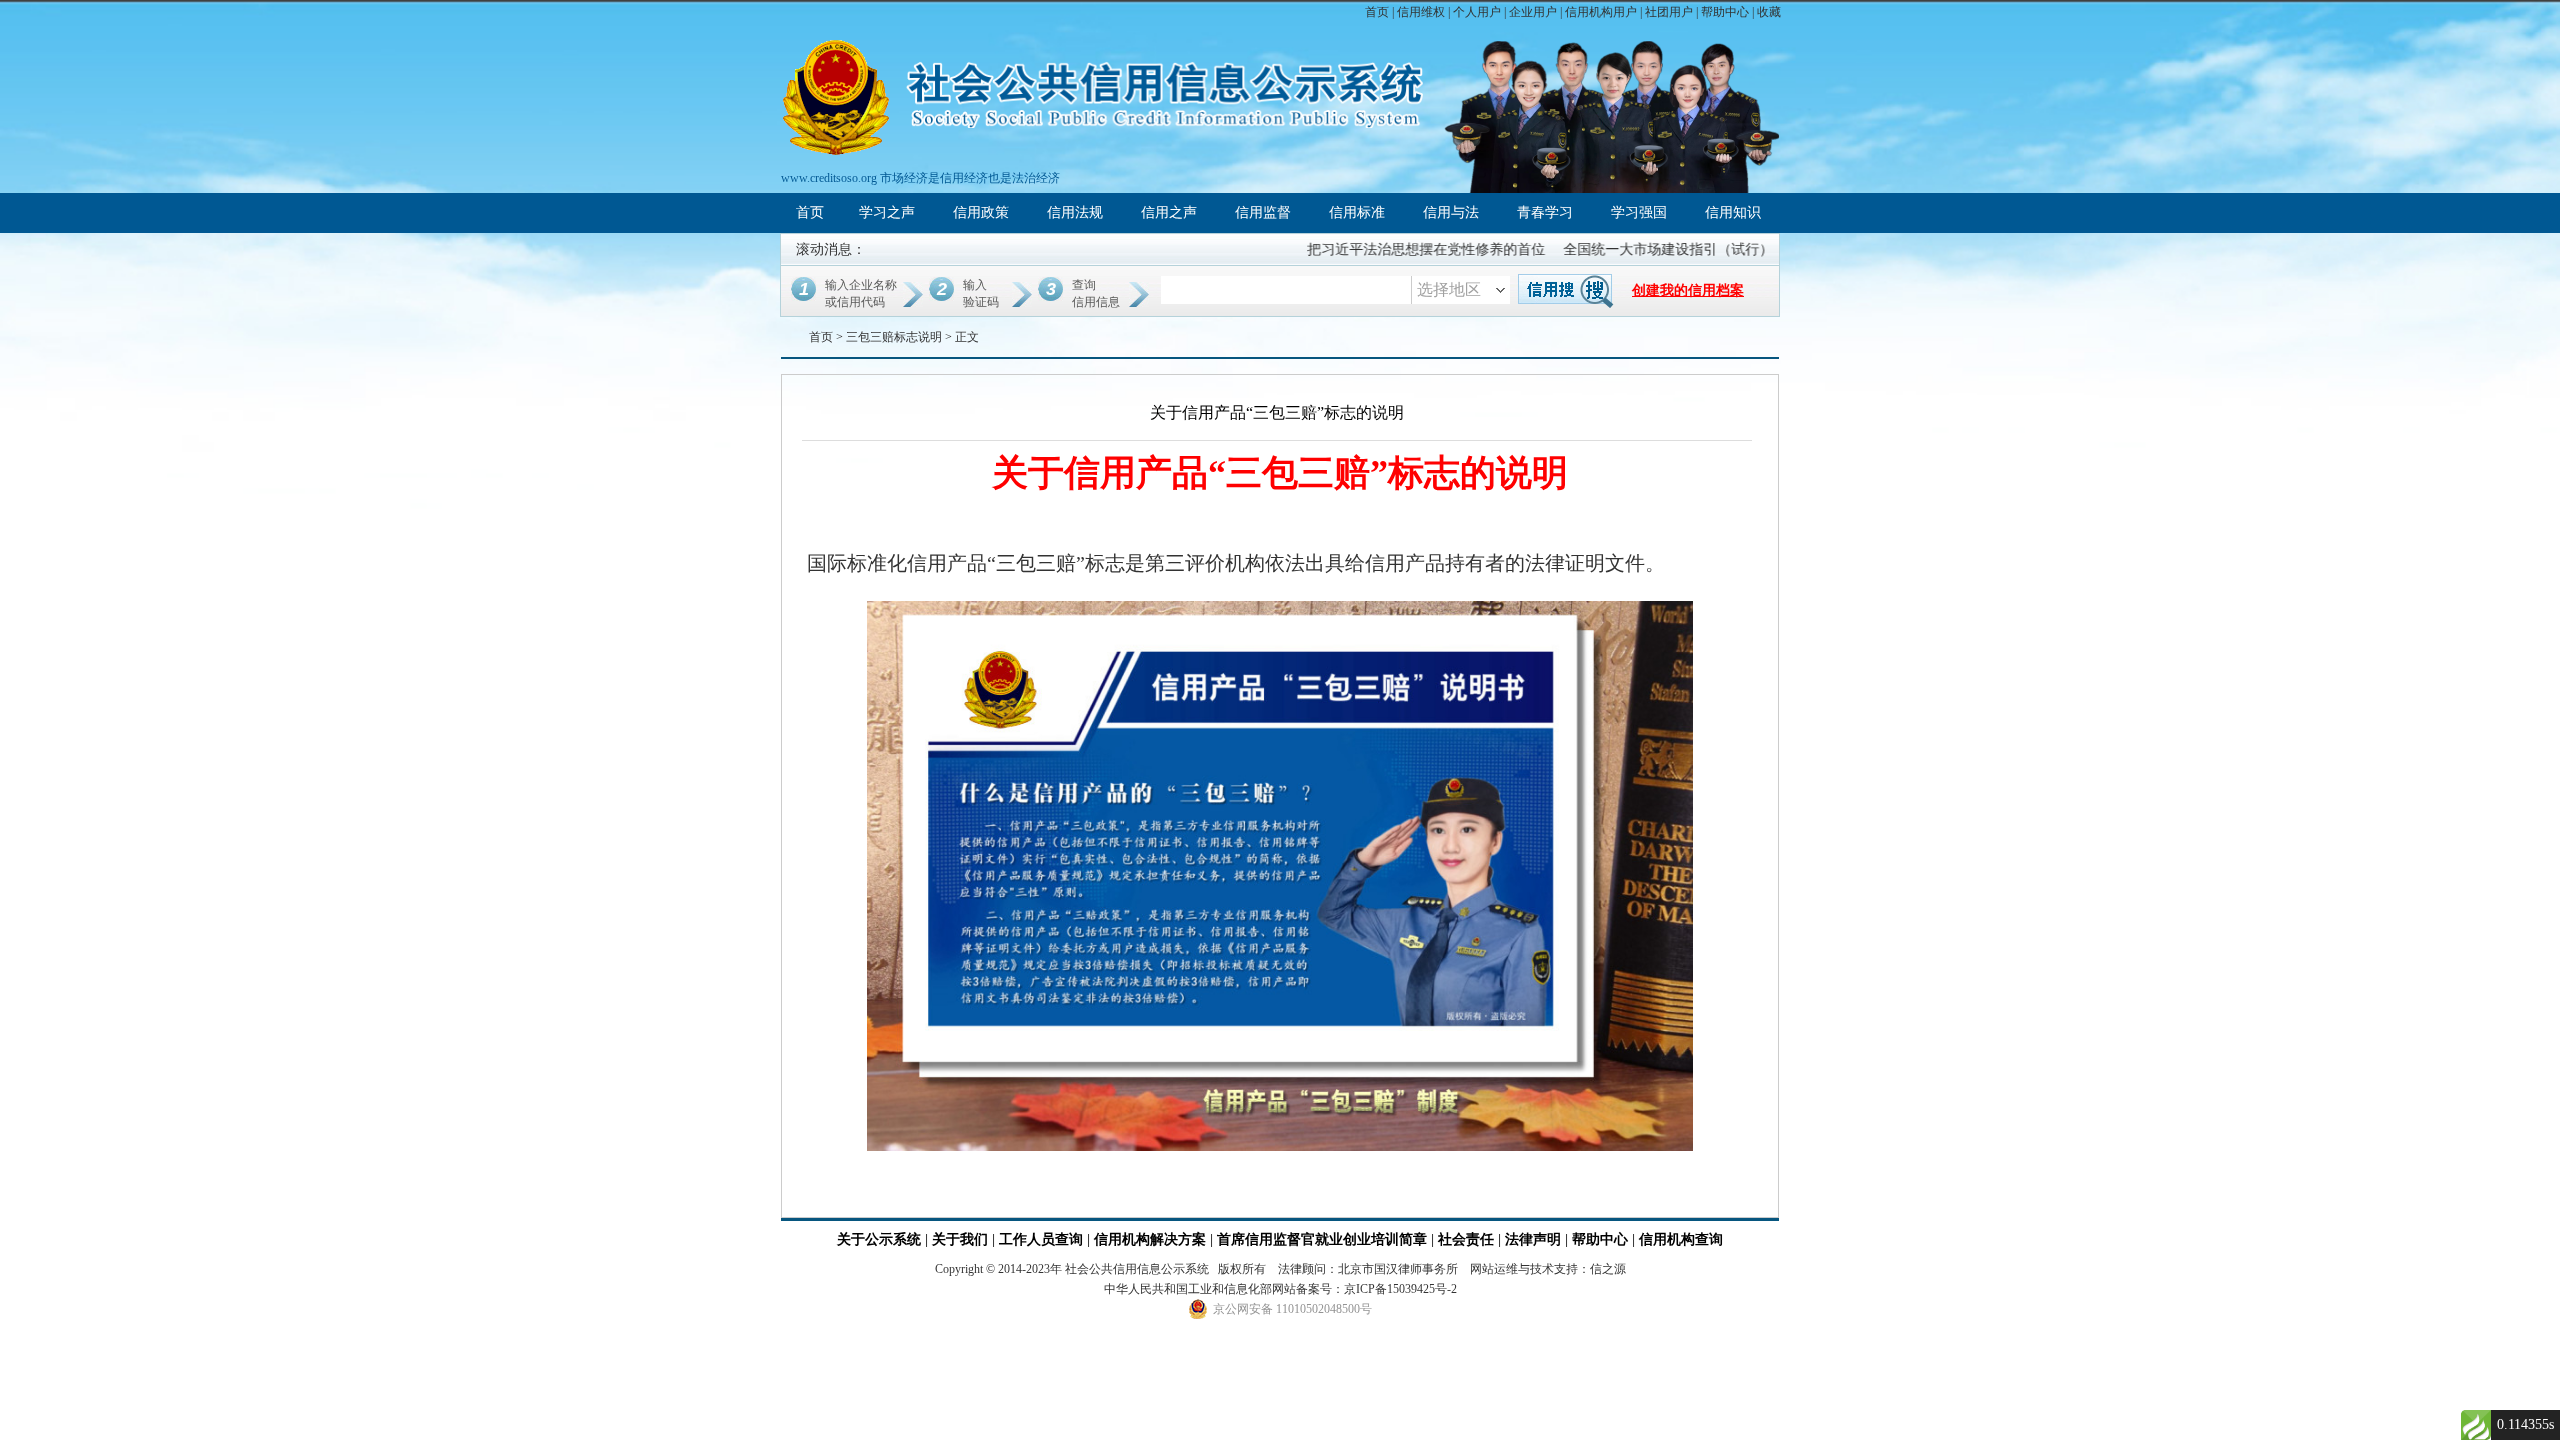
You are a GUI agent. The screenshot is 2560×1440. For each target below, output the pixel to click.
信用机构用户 (1601, 12)
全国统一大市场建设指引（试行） (1635, 249)
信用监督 (1263, 212)
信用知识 (1733, 212)
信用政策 (981, 212)
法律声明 (1533, 1239)
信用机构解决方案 (1150, 1239)
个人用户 (1477, 12)
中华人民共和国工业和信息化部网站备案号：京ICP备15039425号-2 (1280, 1289)
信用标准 (1357, 212)
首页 (1377, 12)
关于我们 (960, 1239)
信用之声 (1169, 212)
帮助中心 (1725, 12)
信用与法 (1451, 212)
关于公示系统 (879, 1239)
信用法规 (1075, 212)
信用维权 (1421, 12)
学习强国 (1639, 212)
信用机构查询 (1681, 1239)
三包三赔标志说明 (894, 337)
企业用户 (1533, 12)
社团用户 (1669, 12)
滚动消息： (831, 249)
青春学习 (1545, 212)
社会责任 (1466, 1239)
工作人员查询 (1043, 1239)
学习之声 (887, 212)
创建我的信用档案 (1688, 290)
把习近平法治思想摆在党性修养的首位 (1393, 249)
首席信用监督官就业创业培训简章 (1322, 1239)
